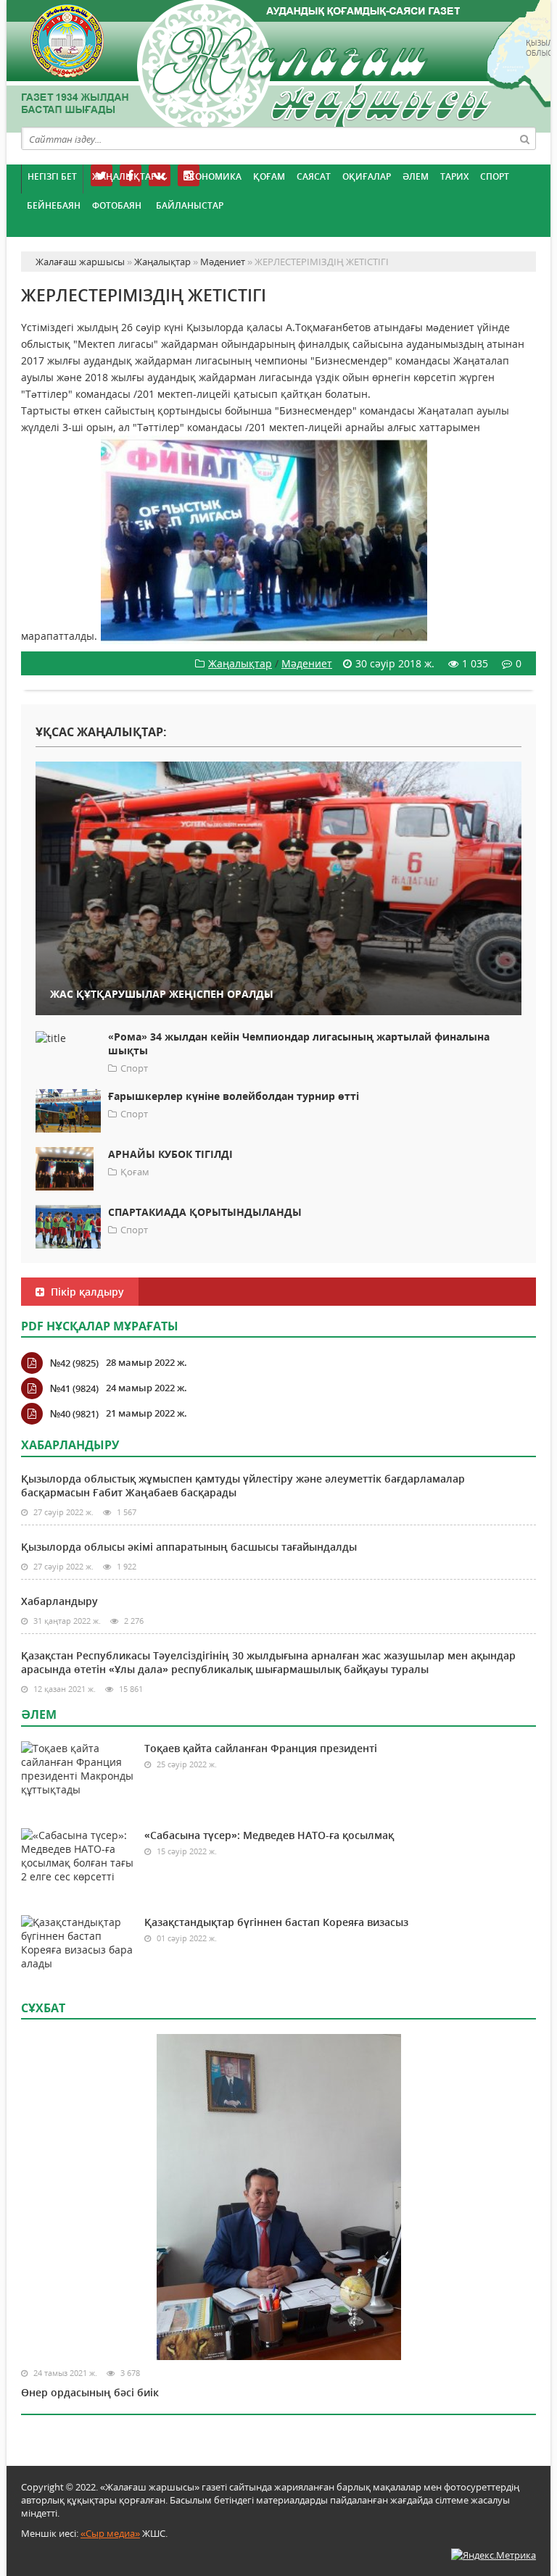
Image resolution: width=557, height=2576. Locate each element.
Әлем (416, 176)
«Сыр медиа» (110, 2533)
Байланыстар (190, 205)
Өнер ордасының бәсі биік (90, 2392)
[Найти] (524, 138)
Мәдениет (307, 663)
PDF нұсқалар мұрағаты (100, 1326)
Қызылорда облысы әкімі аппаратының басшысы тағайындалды (189, 1547)
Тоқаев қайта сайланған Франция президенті (261, 1748)
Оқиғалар (367, 176)
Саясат (314, 176)
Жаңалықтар (124, 176)
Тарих (454, 176)
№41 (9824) (74, 1388)
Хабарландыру (59, 1601)
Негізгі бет (52, 176)
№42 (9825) (74, 1363)
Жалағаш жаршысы (278, 63)
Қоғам (269, 176)
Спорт (495, 176)
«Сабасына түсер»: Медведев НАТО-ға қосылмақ (269, 1835)
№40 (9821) (74, 1414)
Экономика (213, 176)
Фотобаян (117, 205)
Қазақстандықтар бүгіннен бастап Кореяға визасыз (276, 1922)
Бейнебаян (54, 205)
